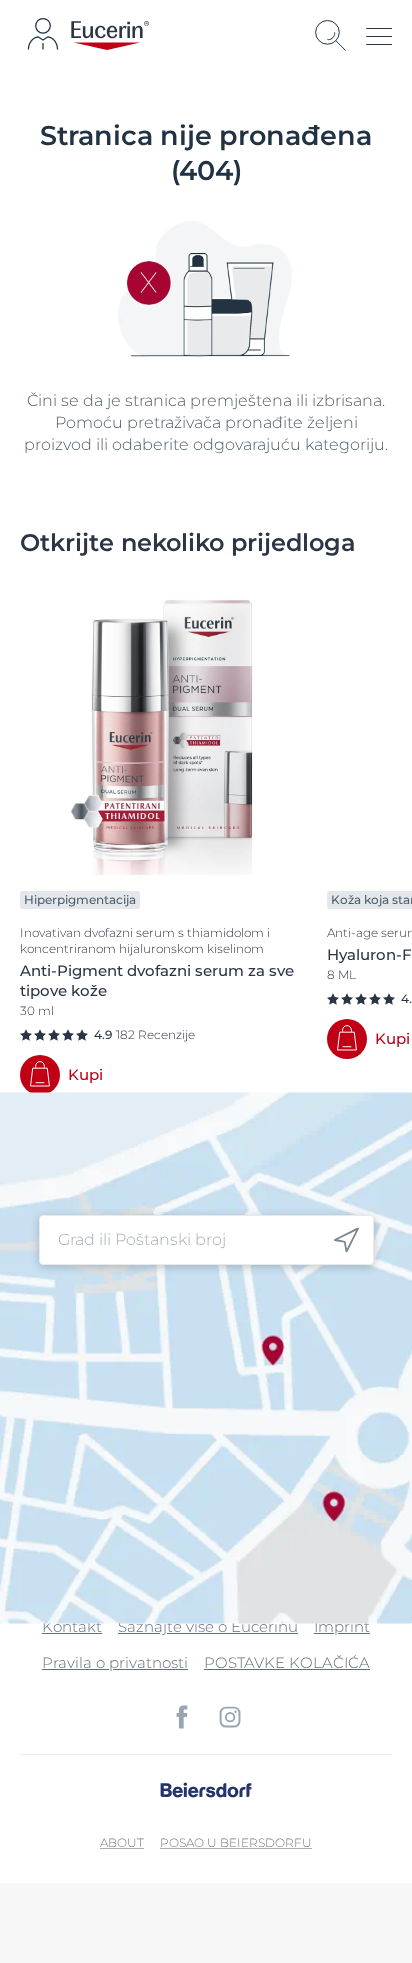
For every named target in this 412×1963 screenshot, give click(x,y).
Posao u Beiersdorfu (236, 1842)
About (122, 1842)
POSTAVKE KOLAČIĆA (287, 1662)
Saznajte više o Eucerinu (208, 1626)
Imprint (342, 1626)
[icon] (346, 1240)
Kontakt (72, 1626)
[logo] (110, 35)
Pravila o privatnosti (115, 1662)
